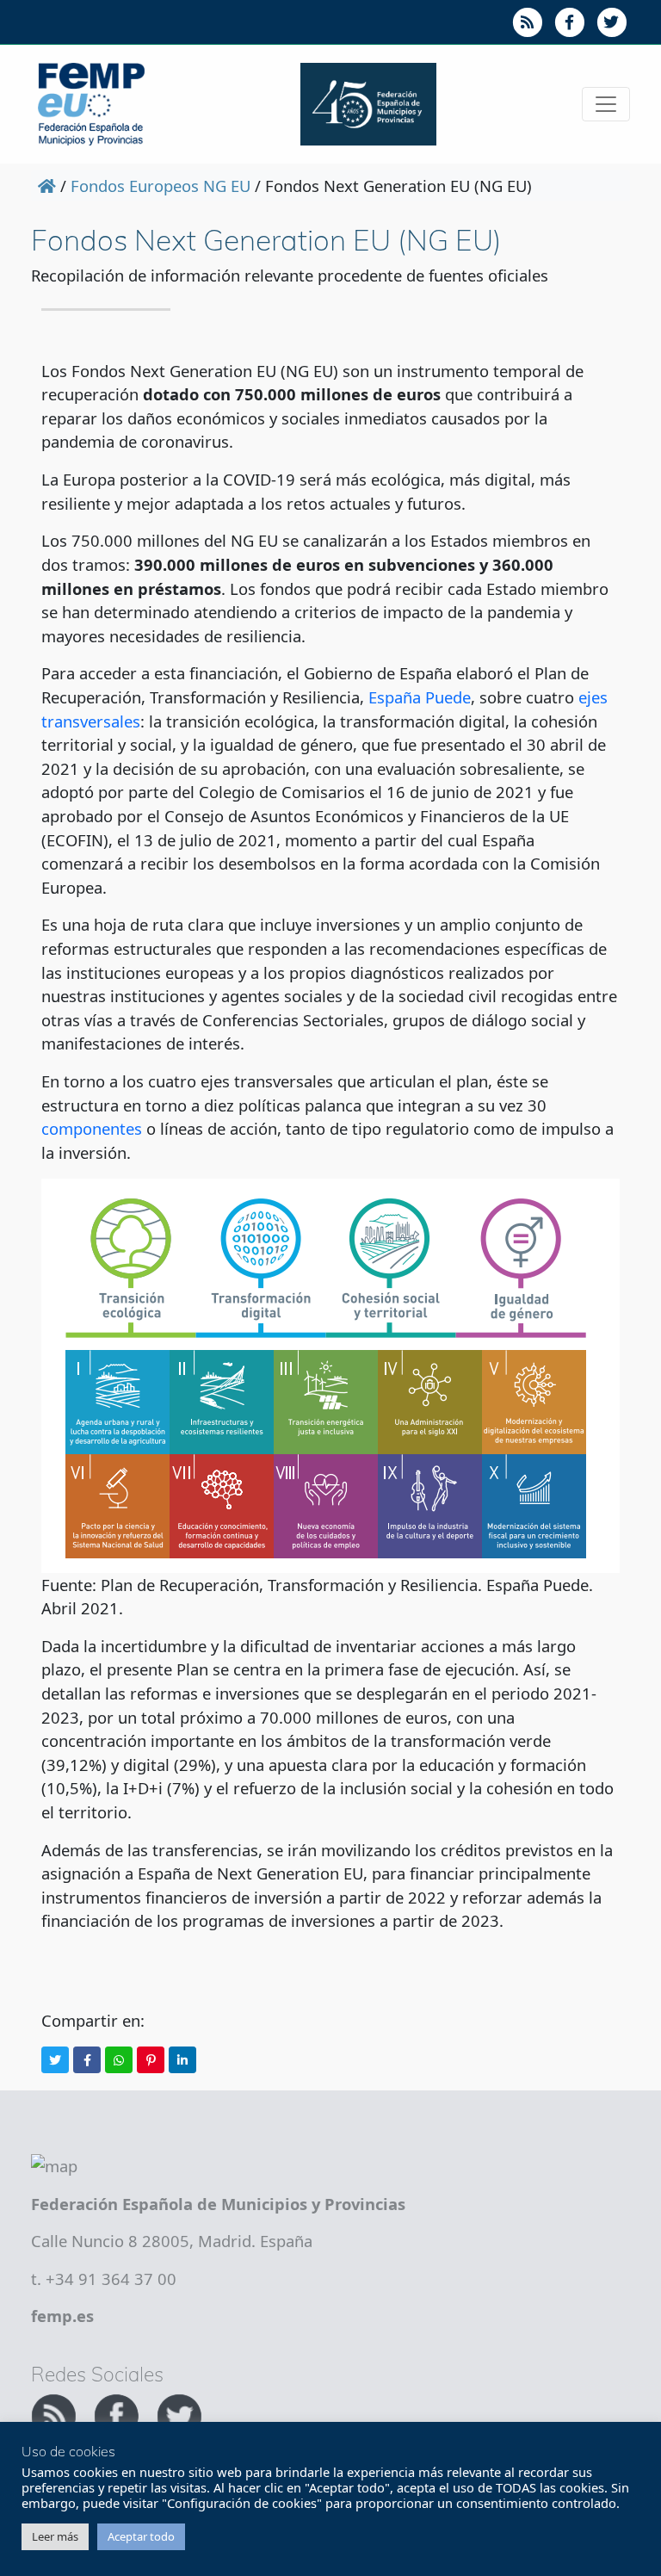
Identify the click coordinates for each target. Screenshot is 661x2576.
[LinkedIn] (182, 2060)
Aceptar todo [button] (141, 2536)
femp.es (62, 2316)
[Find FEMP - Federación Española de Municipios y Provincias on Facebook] (118, 2414)
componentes (92, 1128)
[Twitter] (55, 2060)
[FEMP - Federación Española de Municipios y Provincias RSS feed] (56, 2414)
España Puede (420, 697)
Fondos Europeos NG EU (161, 186)
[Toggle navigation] (606, 104)
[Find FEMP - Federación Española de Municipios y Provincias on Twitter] (179, 2414)
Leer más (55, 2536)
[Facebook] (87, 2060)
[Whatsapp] (119, 2060)
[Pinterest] (151, 2060)
